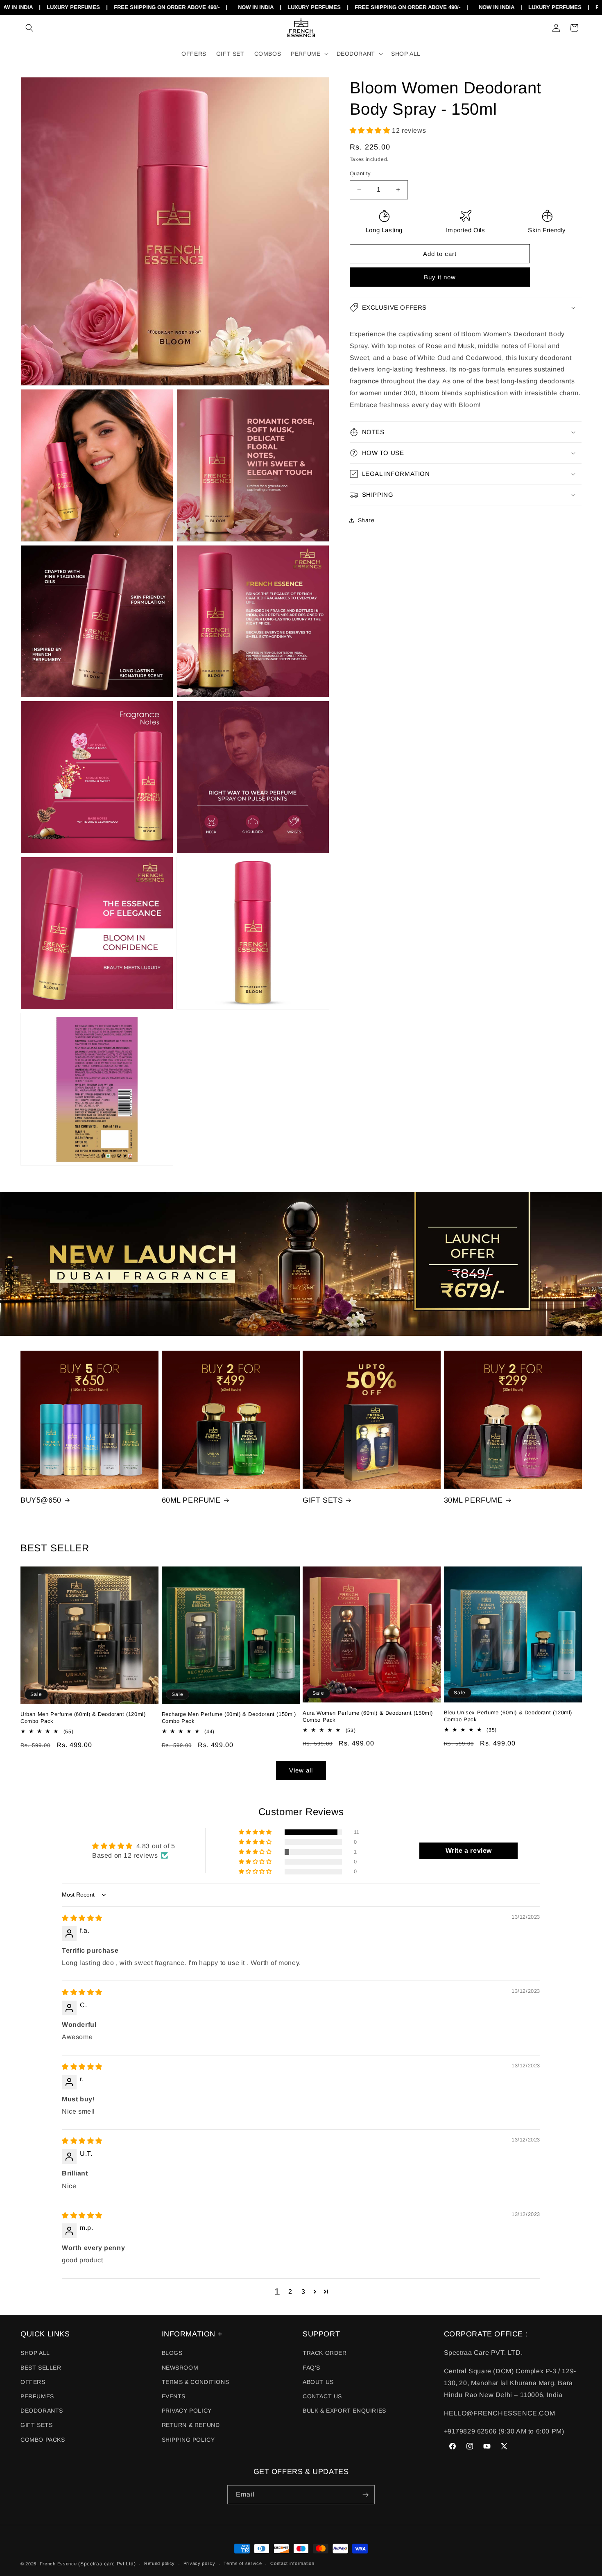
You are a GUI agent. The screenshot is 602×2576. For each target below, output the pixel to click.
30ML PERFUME (473, 1500)
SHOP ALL (35, 2353)
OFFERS (33, 2382)
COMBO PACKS (43, 2440)
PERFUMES (37, 2396)
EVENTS (174, 2396)
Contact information (292, 2563)
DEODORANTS (42, 2411)
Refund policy (160, 2563)
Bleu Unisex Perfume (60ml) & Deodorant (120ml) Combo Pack (508, 1716)
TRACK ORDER (325, 2353)
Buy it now (440, 277)
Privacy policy (199, 2563)
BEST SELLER (41, 2368)
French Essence (58, 2564)
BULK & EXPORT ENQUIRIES (344, 2411)
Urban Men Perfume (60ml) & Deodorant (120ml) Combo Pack (83, 1718)
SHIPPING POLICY (188, 2440)
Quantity (360, 173)
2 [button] (290, 2292)
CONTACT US (322, 2396)
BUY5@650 (41, 1500)
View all (301, 1770)
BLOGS (172, 2353)
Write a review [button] (469, 1851)
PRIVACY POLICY (187, 2411)
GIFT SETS (323, 1500)
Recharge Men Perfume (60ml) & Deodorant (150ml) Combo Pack (229, 1718)
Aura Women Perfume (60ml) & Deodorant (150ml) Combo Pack (368, 1716)
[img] (82, 1918)
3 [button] (303, 2292)
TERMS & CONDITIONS (196, 2382)
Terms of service (243, 2563)
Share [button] (366, 520)
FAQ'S (311, 2368)
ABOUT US (318, 2382)
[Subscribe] (365, 2495)
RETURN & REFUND (191, 2425)
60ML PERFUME (191, 1500)
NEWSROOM (180, 2368)
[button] (29, 28)
